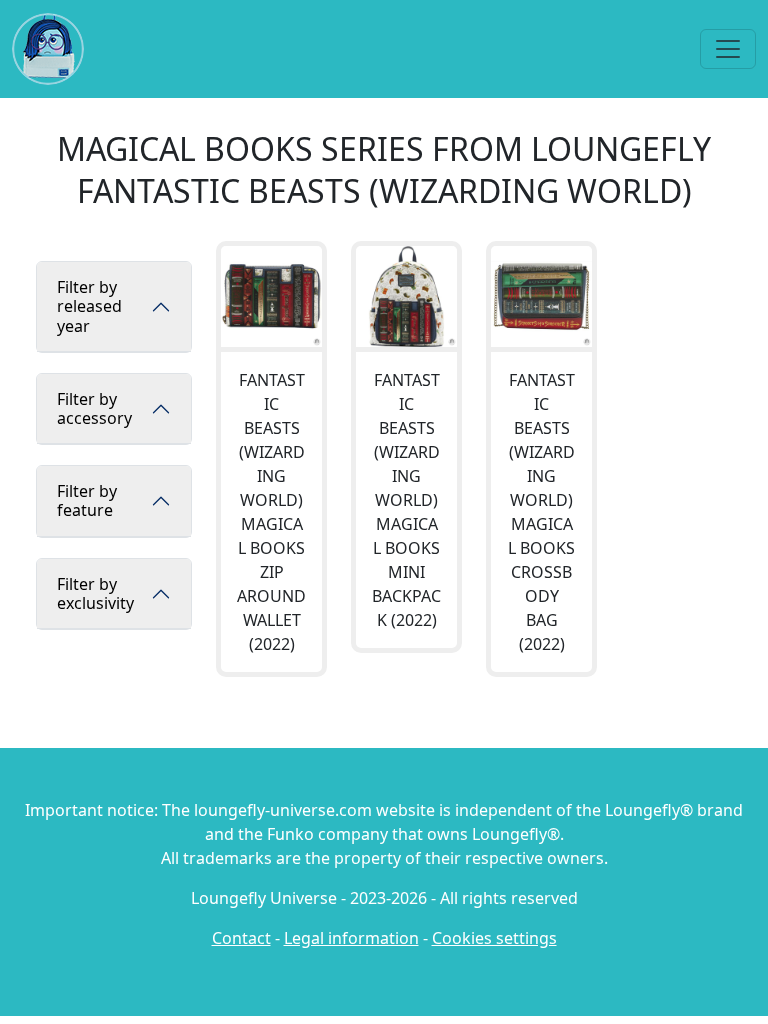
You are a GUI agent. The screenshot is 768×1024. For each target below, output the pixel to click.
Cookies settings (494, 938)
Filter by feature (87, 500)
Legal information (351, 938)
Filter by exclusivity (95, 593)
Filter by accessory (94, 408)
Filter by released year (89, 306)
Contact (241, 938)
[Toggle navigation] (728, 49)
